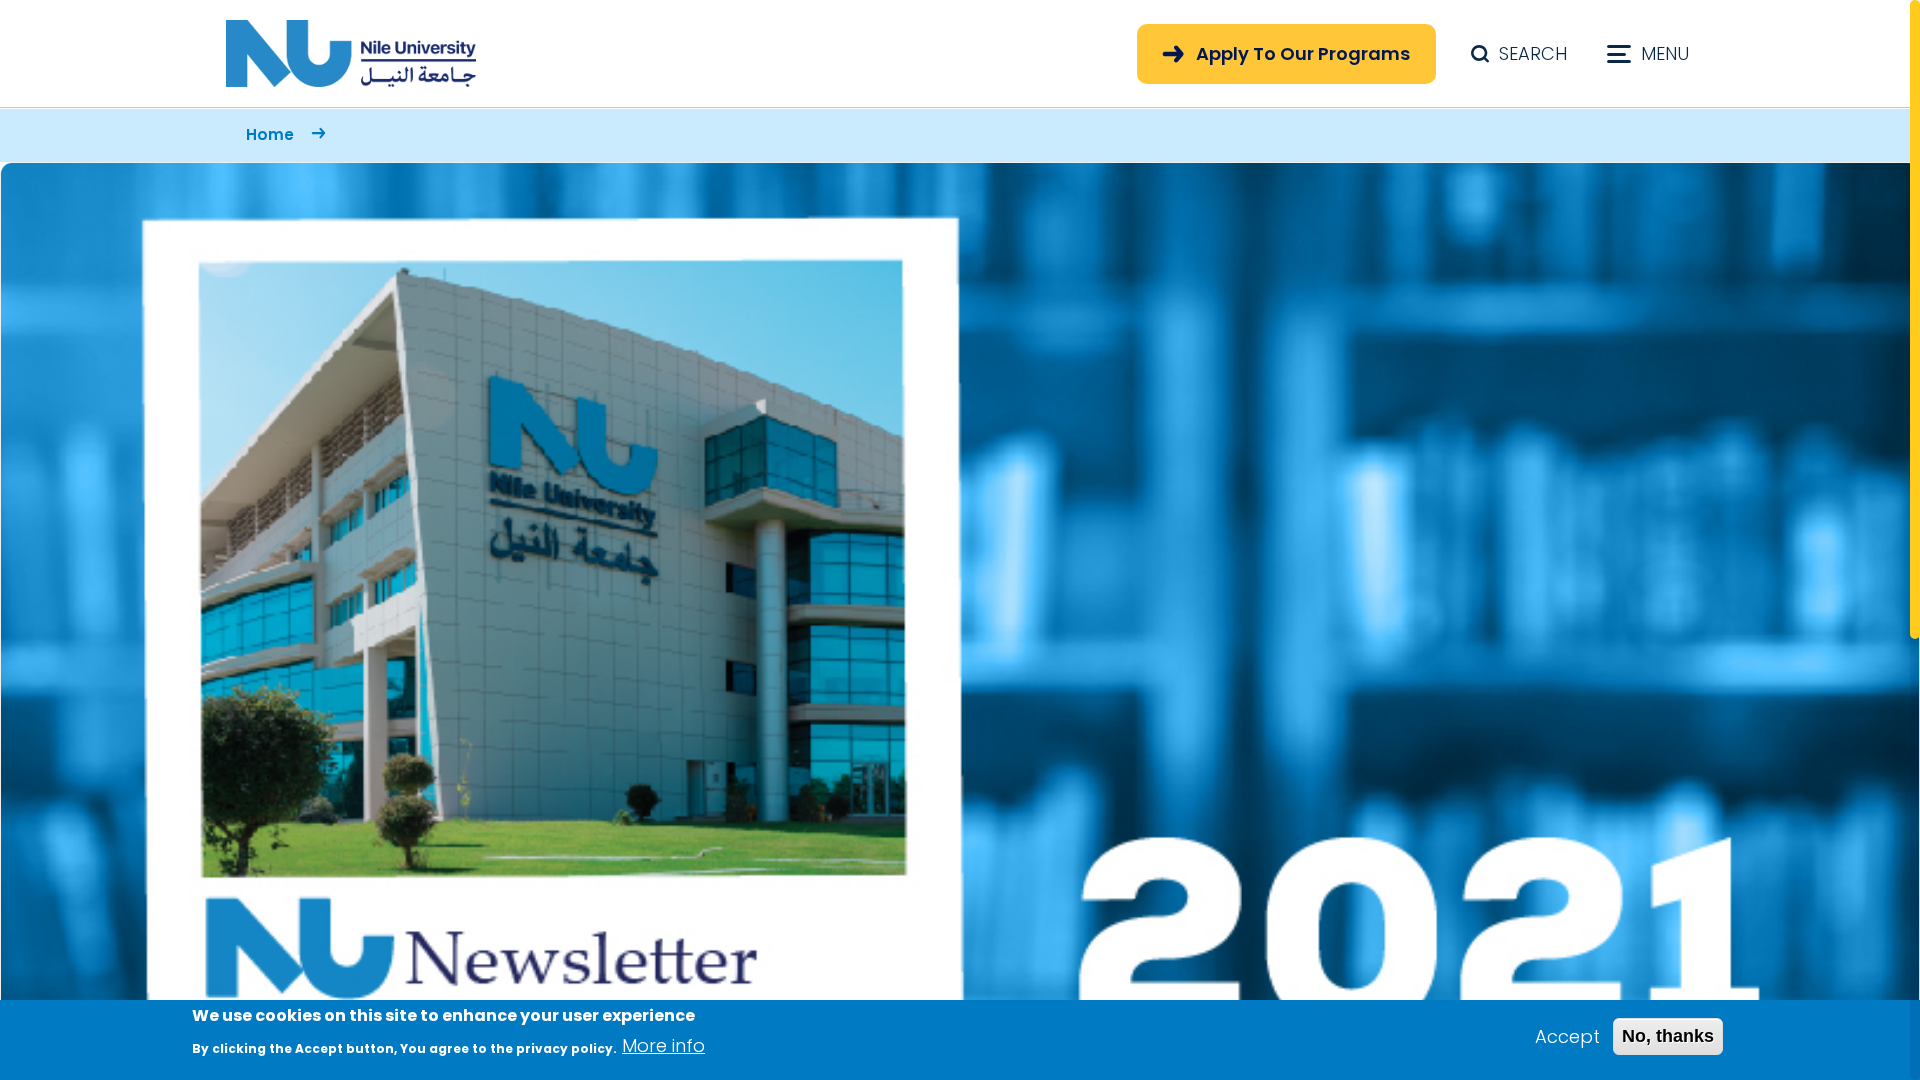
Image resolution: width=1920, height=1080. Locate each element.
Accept (1567, 1036)
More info (663, 1045)
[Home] (351, 53)
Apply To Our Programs (1303, 53)
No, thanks (1668, 1036)
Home (270, 134)
